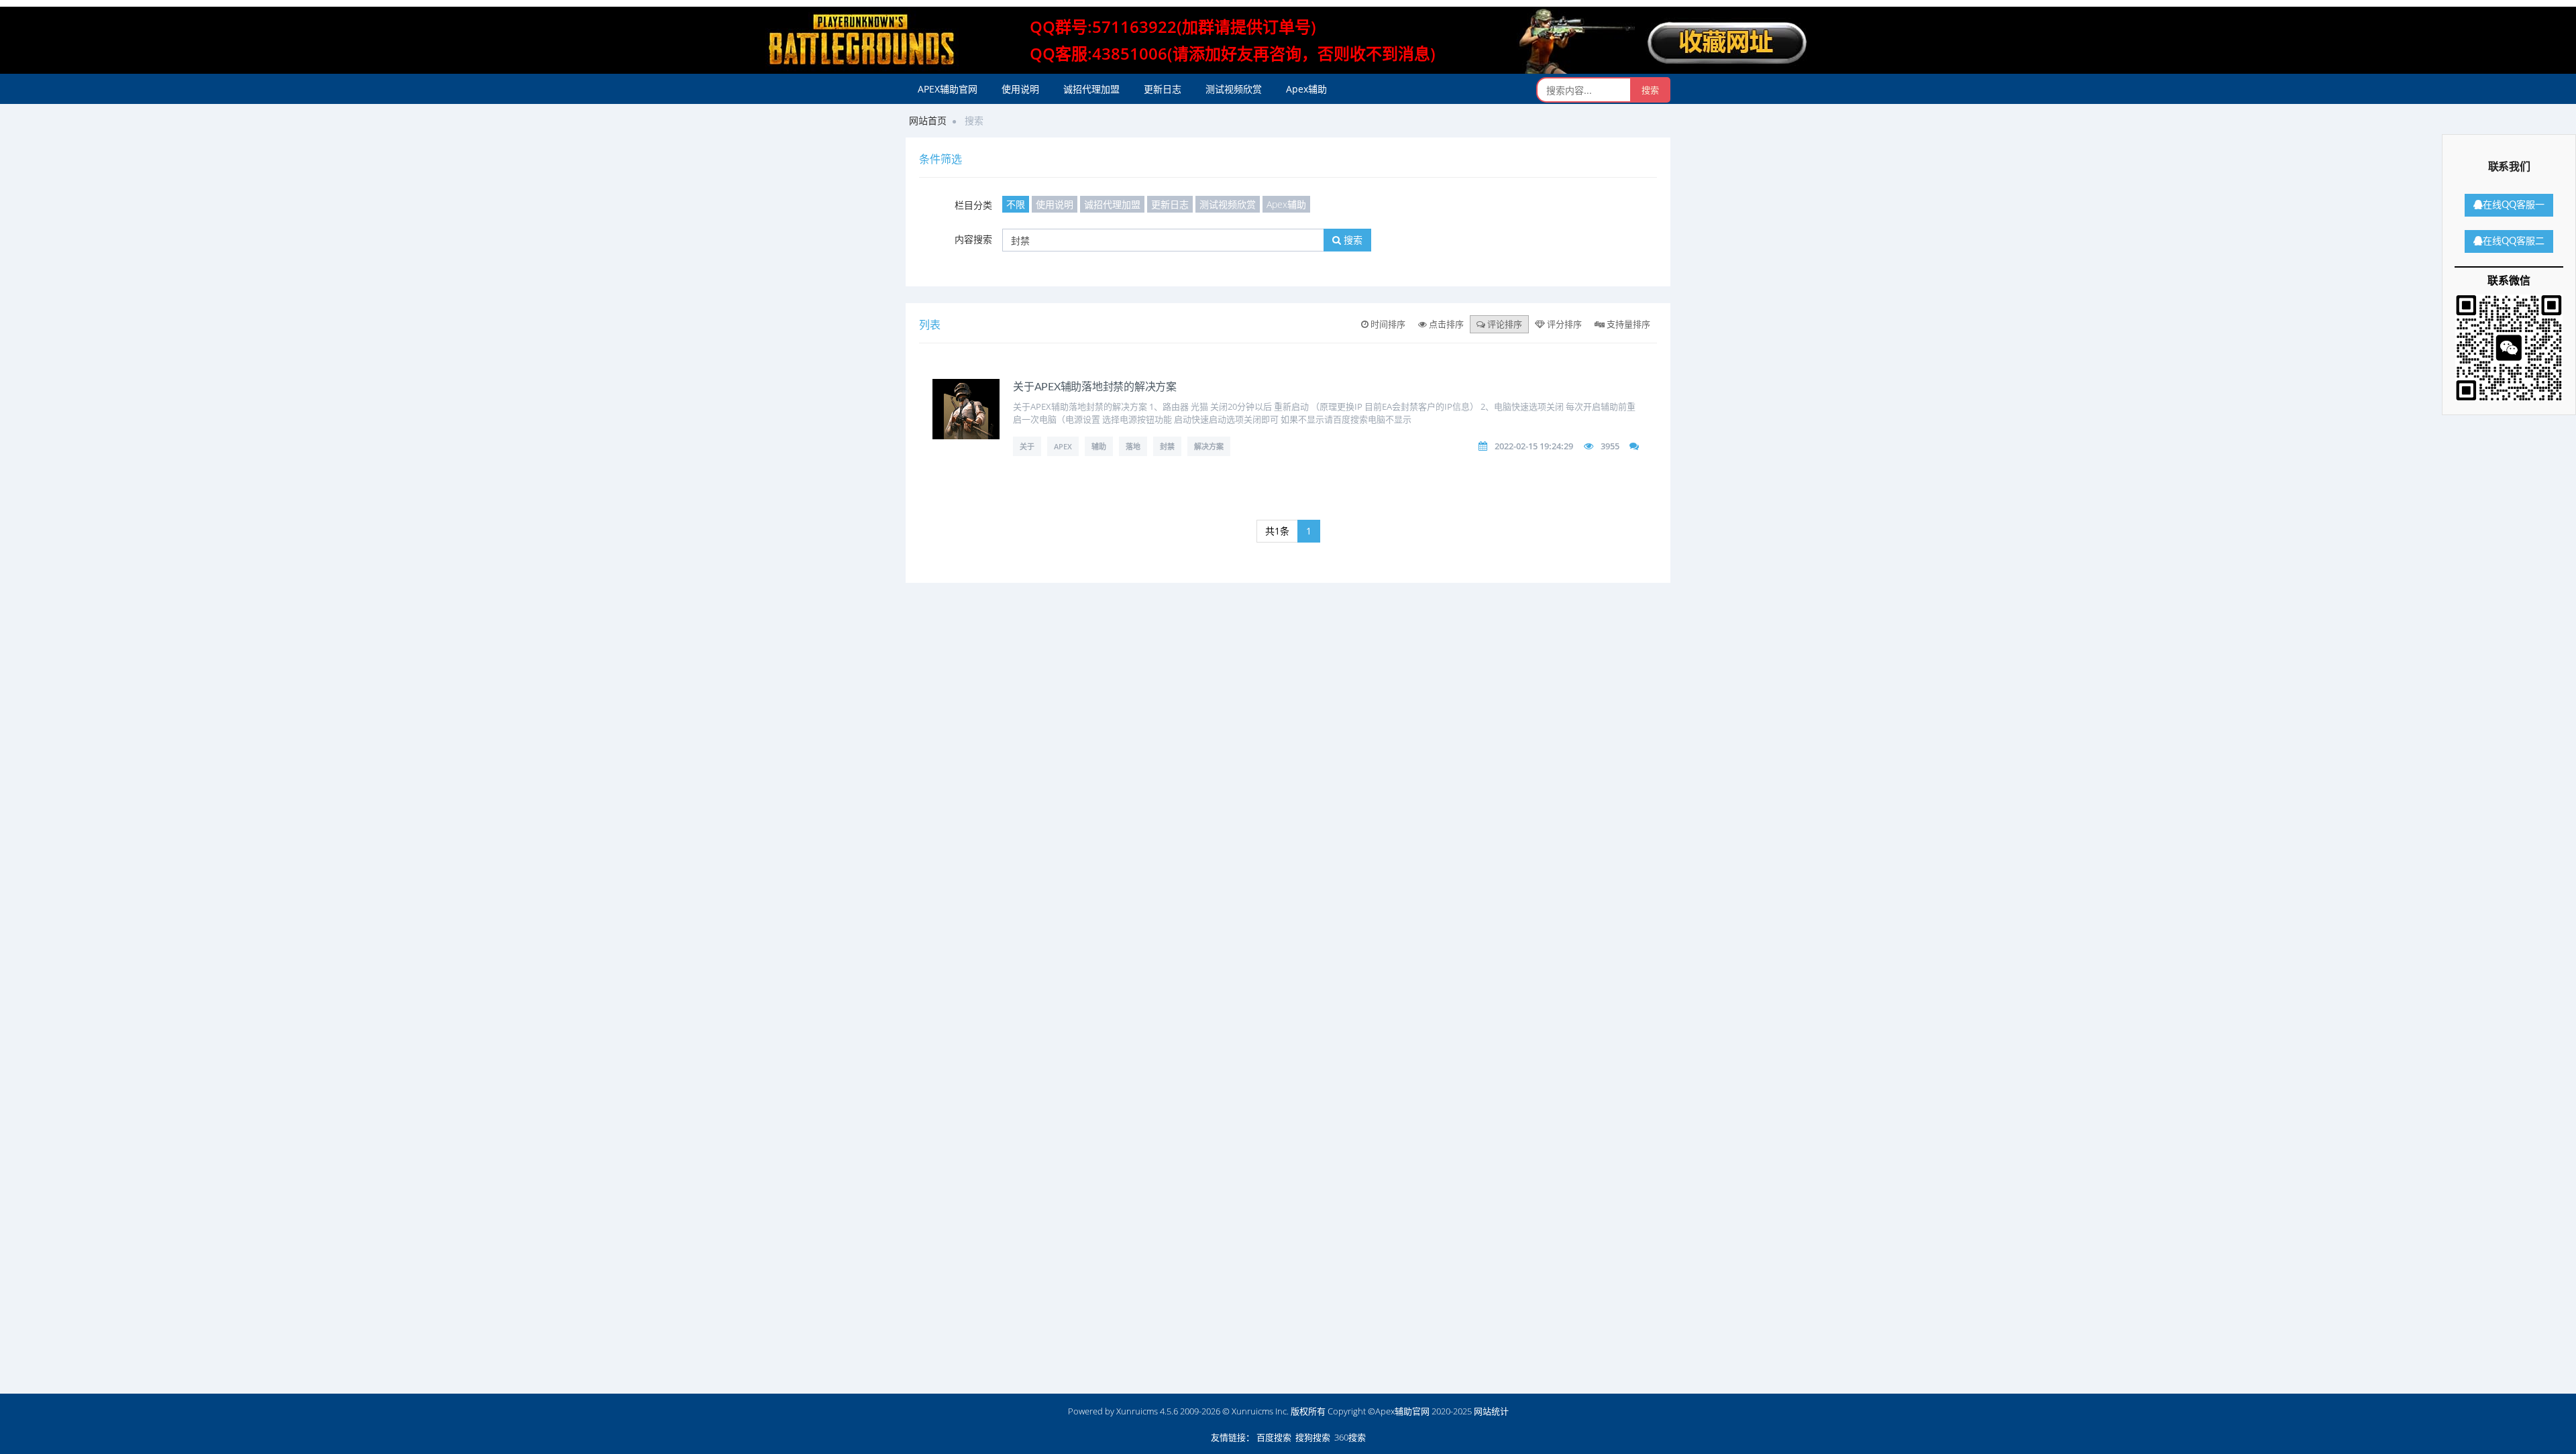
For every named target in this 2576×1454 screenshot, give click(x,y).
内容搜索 (973, 239)
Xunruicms (1137, 1411)
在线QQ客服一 (2514, 205)
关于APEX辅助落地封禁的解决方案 (1095, 387)
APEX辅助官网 (948, 89)
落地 (1133, 446)
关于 (1027, 446)
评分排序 (1563, 324)
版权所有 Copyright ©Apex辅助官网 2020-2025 (1381, 1411)
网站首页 (928, 120)
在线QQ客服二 (2514, 241)
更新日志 (1163, 89)
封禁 (1167, 446)
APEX (1063, 446)
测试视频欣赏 (1234, 89)
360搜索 (1350, 1437)
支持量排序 (1627, 324)
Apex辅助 (1306, 89)
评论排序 (1504, 324)
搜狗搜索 (1313, 1437)
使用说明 (1020, 89)
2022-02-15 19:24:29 (1534, 446)
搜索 (1352, 240)
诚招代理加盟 (1091, 89)
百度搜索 (1274, 1437)
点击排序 (1445, 324)
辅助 (1099, 446)
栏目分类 (973, 205)
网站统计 (1491, 1411)
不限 (1016, 204)
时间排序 (1387, 324)
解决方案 (1209, 446)
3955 (1610, 446)
